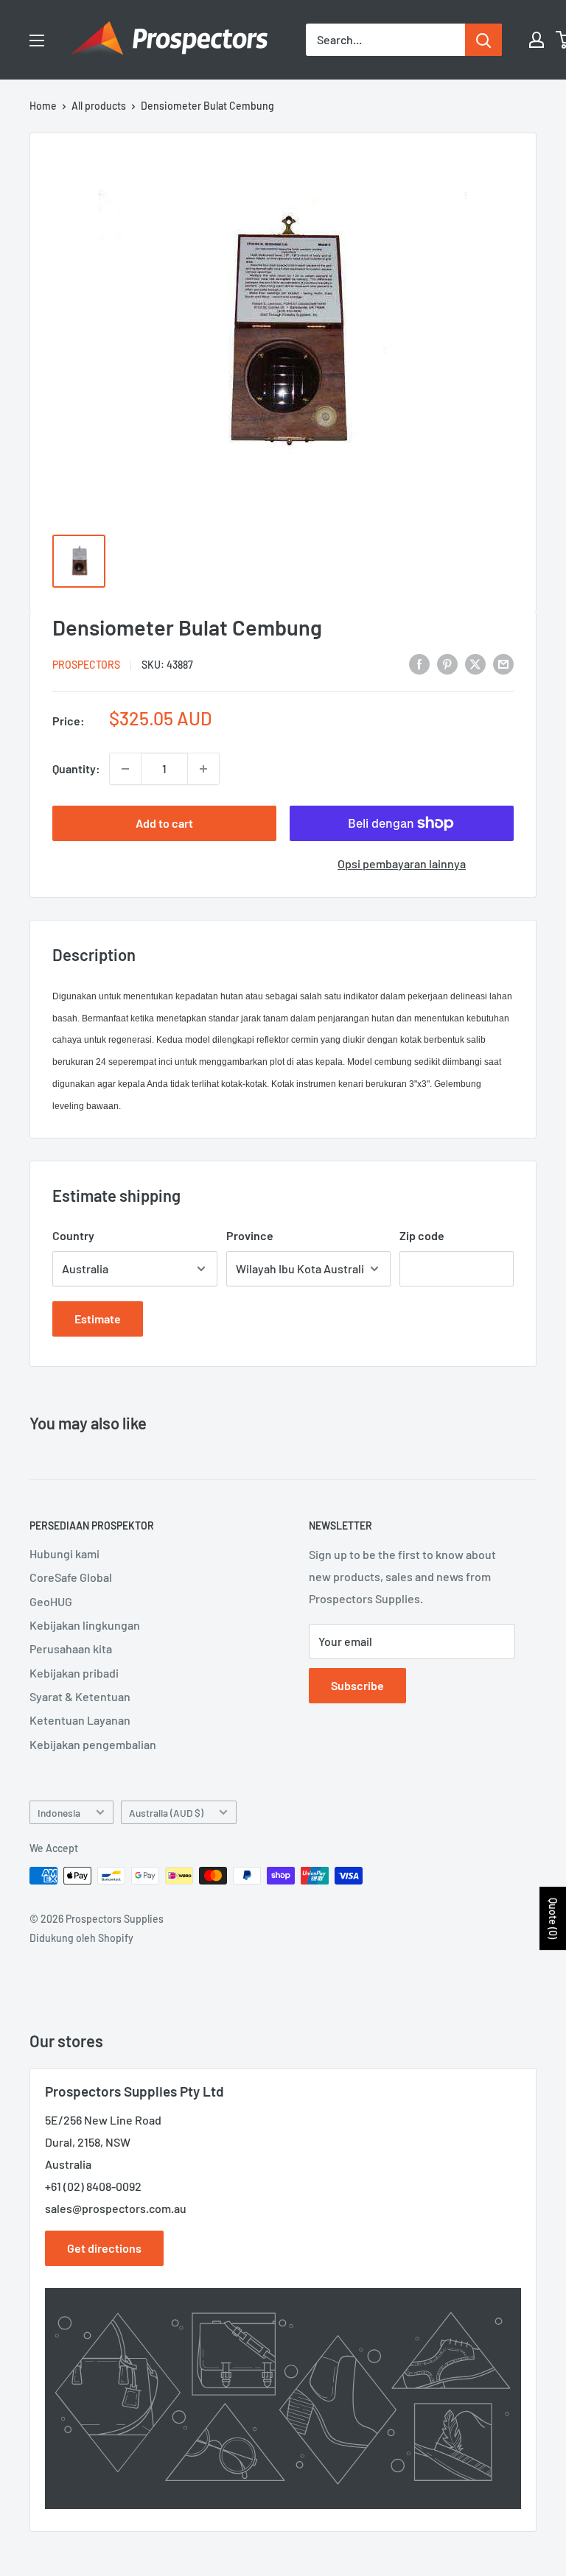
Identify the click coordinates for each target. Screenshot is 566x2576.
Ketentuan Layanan (80, 1720)
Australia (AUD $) (166, 1813)
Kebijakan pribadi (74, 1673)
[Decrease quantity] (125, 769)
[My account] (537, 40)
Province (250, 1235)
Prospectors (86, 665)
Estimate (98, 1319)
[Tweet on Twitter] (475, 663)
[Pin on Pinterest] (447, 663)
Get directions (104, 2248)
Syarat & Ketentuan (80, 1696)
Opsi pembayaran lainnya (402, 863)
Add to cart (164, 823)
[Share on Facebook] (419, 663)
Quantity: (76, 768)
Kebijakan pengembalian (93, 1744)
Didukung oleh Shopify (81, 1938)
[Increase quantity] (203, 769)
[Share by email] (503, 663)
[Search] (483, 40)
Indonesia (59, 1813)
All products (99, 106)
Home (43, 106)
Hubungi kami (64, 1553)
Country (73, 1235)
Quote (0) (553, 1918)
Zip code (422, 1235)
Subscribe (357, 1685)
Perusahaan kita (71, 1648)
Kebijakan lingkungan (85, 1625)
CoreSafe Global (71, 1577)
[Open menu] (37, 41)
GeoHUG (51, 1601)
